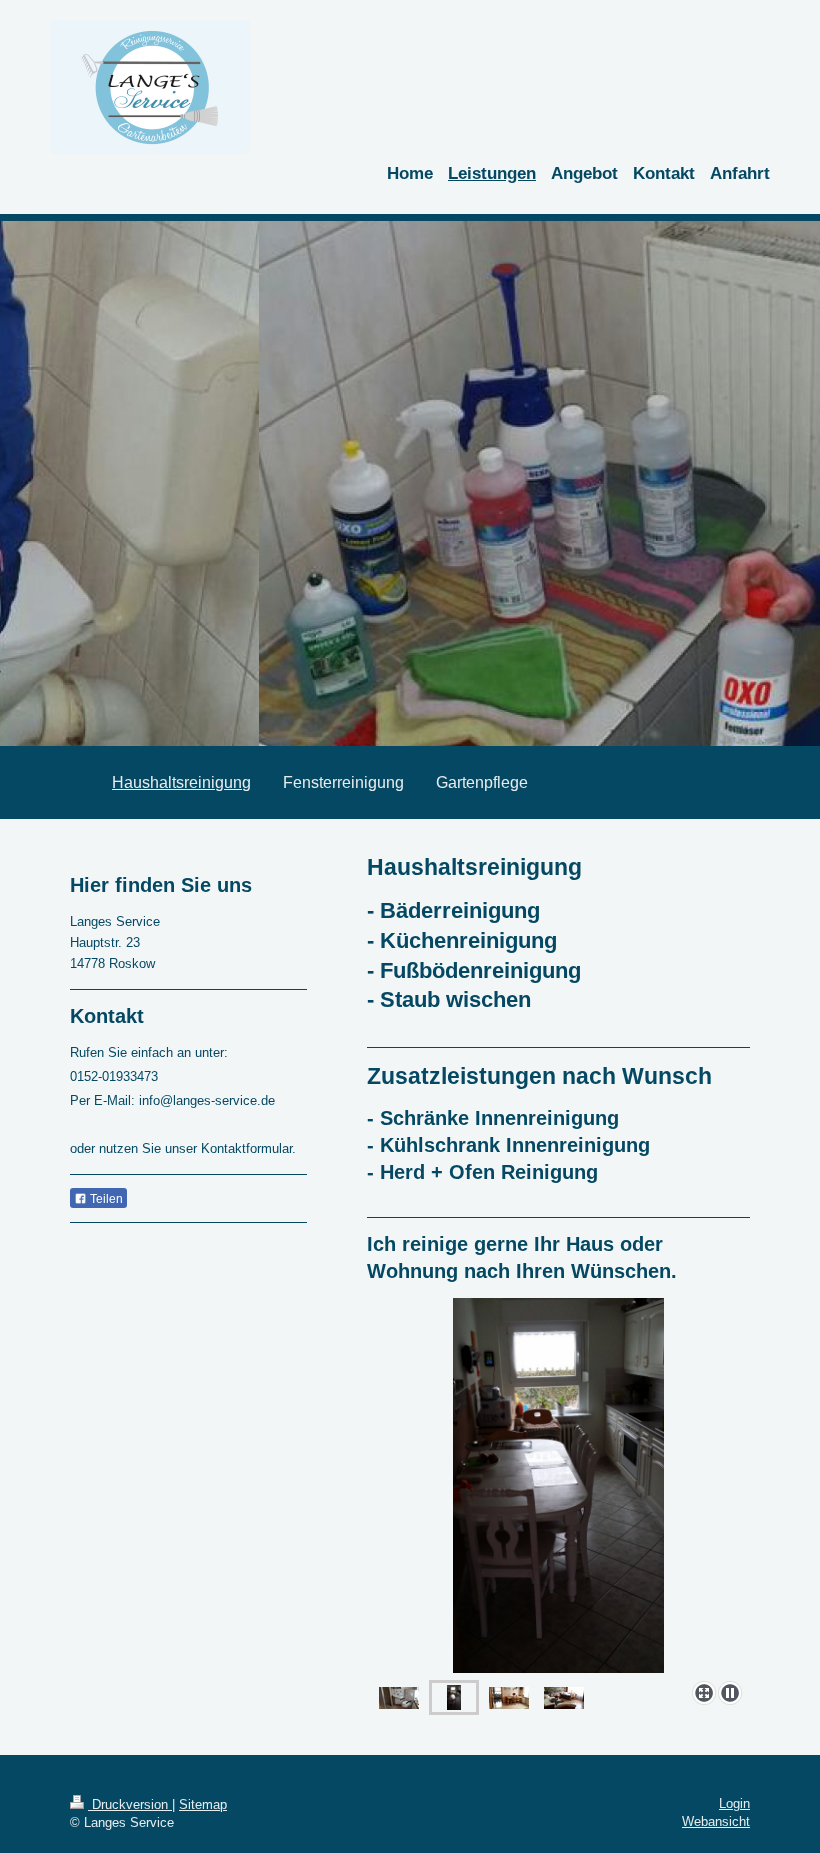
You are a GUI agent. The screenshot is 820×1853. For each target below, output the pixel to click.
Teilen (105, 1199)
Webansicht (716, 1821)
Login (734, 1803)
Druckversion (130, 1804)
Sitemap (203, 1804)
